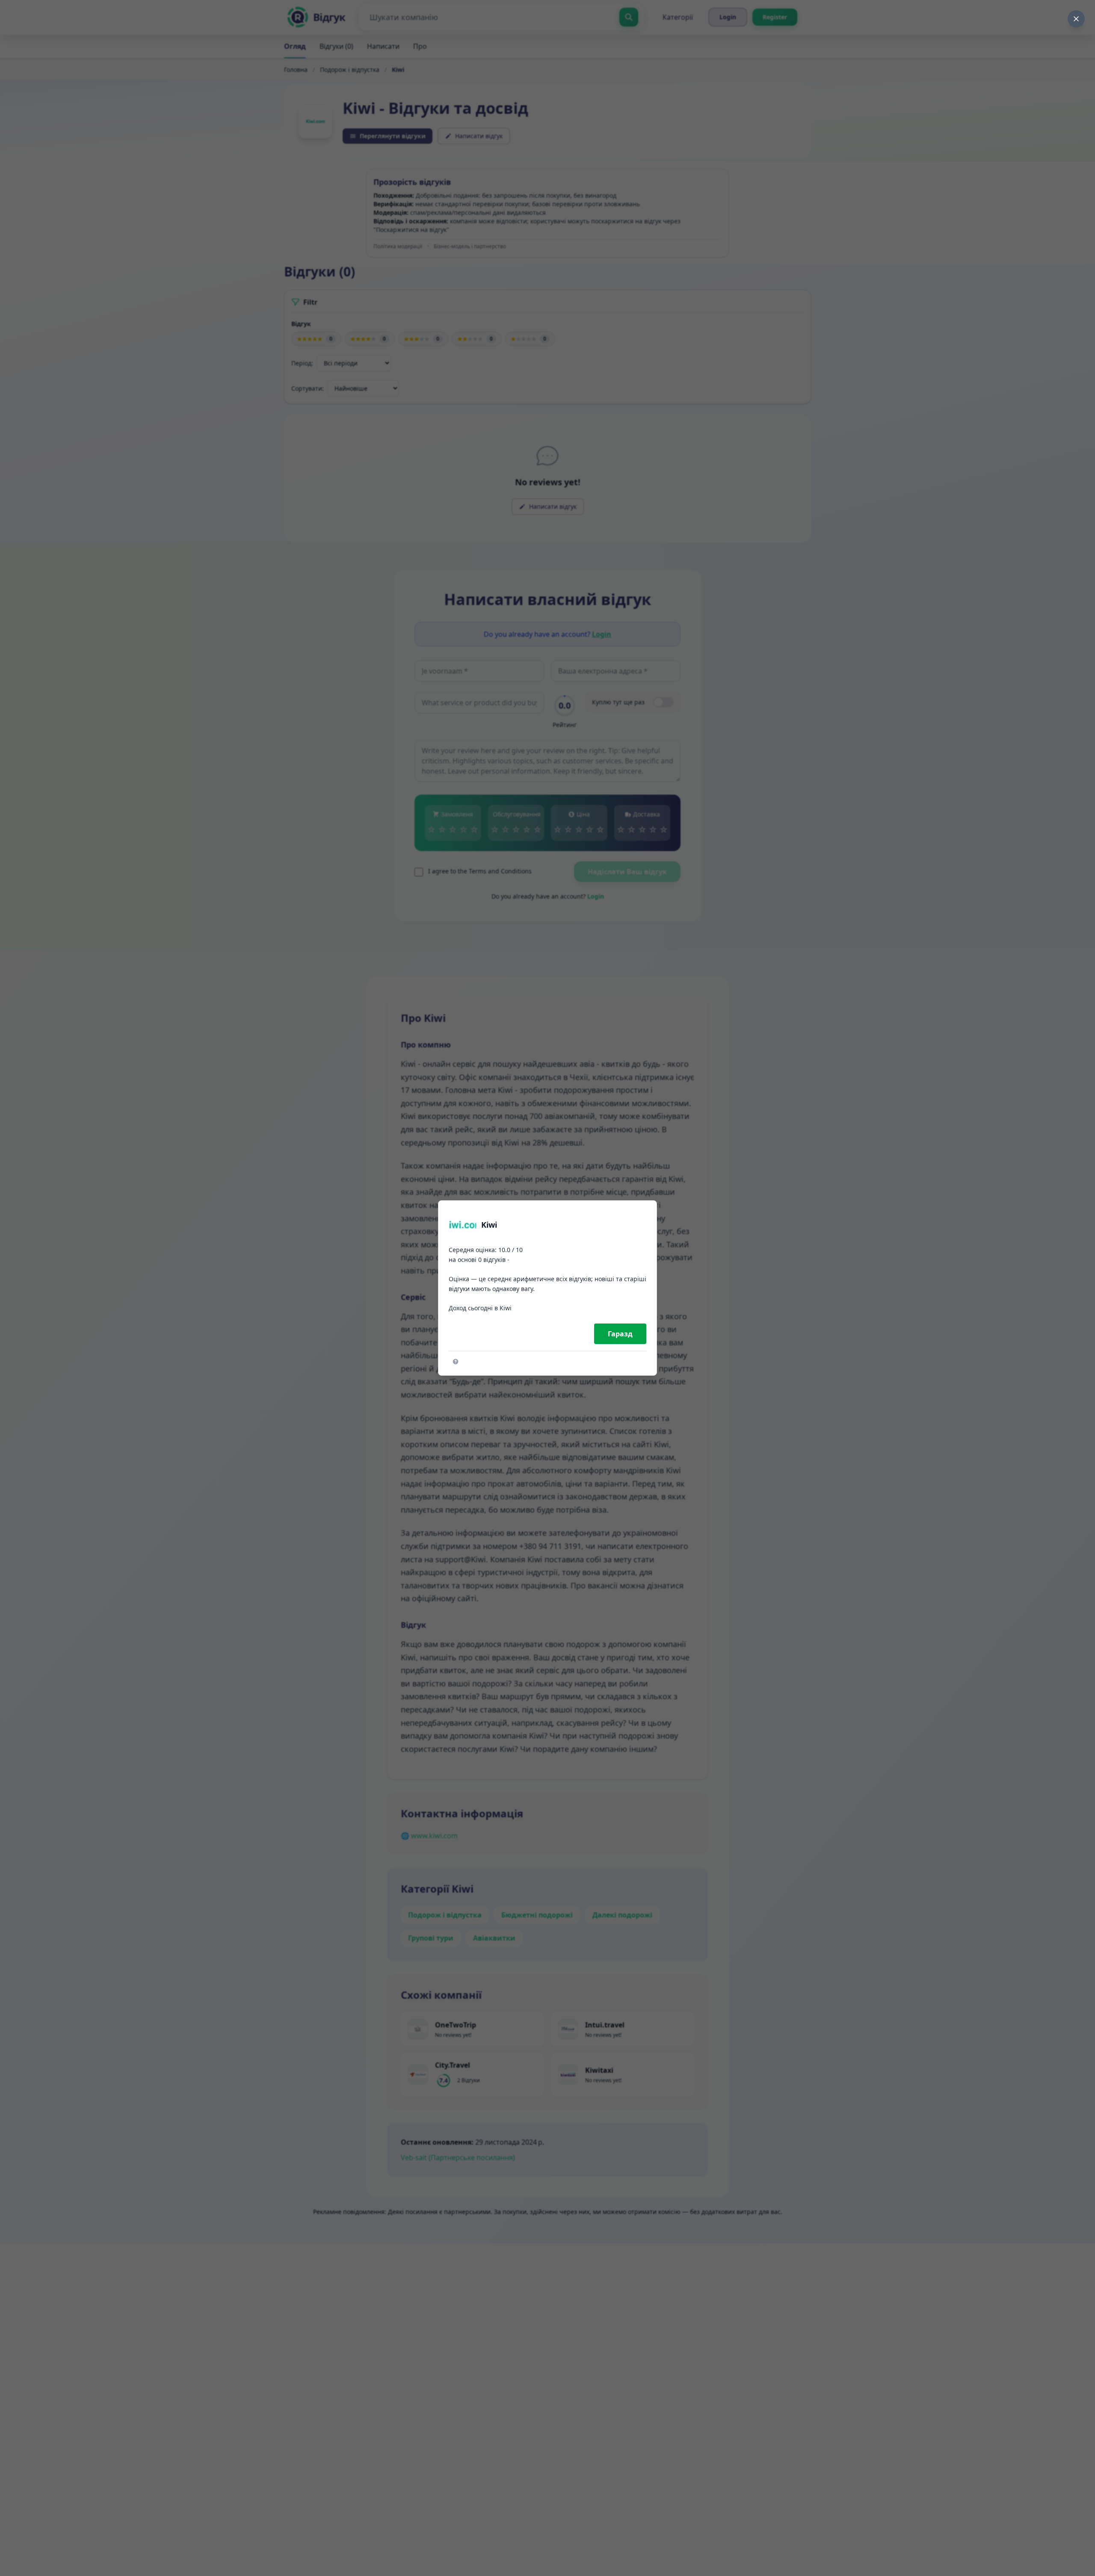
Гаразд (620, 1334)
